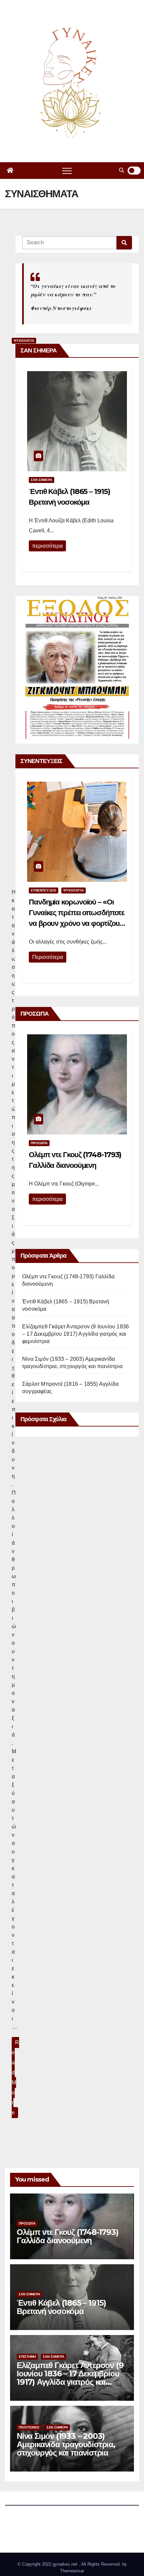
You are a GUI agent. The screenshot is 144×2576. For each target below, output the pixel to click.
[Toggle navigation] (67, 171)
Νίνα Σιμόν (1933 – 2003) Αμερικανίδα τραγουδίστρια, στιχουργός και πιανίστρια (66, 2444)
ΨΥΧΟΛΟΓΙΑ (74, 890)
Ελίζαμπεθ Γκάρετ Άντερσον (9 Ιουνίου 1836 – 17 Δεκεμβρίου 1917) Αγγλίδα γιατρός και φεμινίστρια (76, 1334)
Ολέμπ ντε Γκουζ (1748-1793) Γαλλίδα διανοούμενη (68, 2236)
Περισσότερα (48, 957)
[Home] (10, 171)
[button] (122, 170)
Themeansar (72, 2571)
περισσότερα (47, 546)
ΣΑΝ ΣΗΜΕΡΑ (42, 480)
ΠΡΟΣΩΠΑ (39, 1143)
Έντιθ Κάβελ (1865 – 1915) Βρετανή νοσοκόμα (61, 2307)
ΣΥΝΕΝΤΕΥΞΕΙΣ (44, 890)
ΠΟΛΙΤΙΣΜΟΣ (29, 2427)
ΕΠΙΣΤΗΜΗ (27, 2357)
